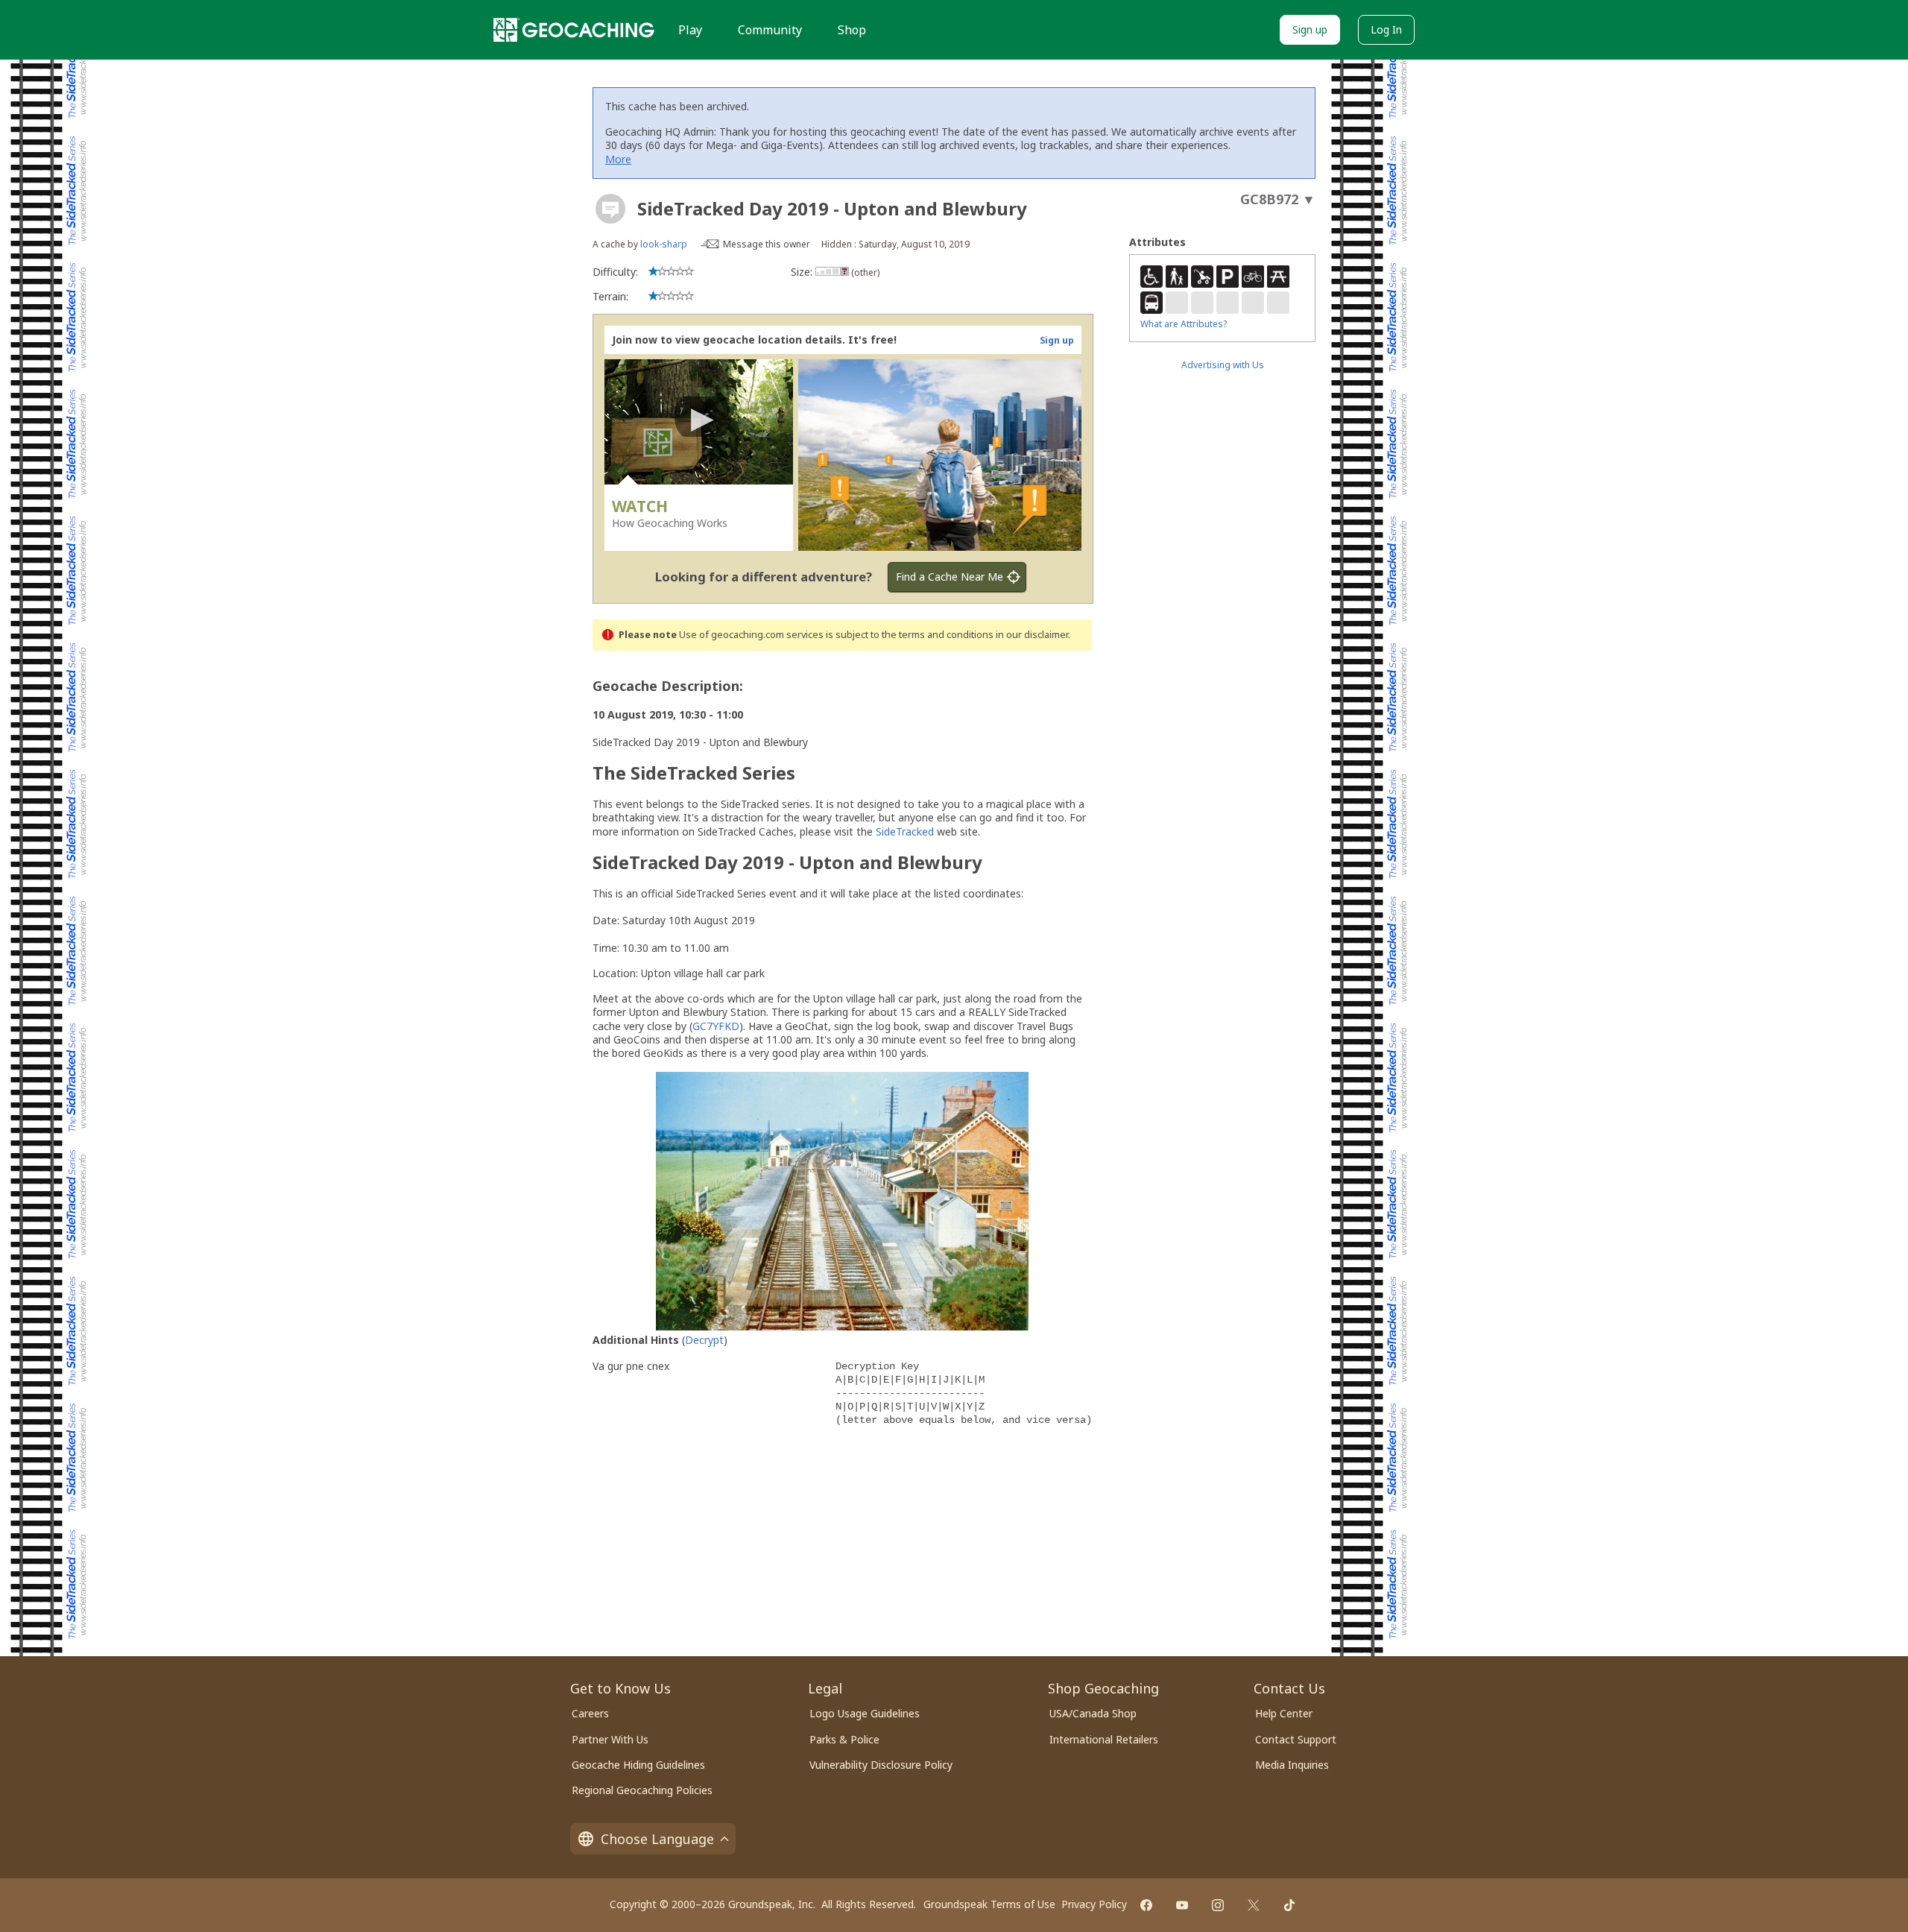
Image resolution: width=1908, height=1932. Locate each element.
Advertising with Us (1223, 365)
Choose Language (657, 1839)
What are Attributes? (1184, 324)
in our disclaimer (1032, 635)
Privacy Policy (1094, 1904)
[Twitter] (1254, 1905)
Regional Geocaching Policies (642, 1790)
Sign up (1310, 29)
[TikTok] (1289, 1905)
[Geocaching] (574, 30)
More (618, 159)
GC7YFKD (716, 1026)
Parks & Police (844, 1739)
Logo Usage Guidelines (865, 1713)
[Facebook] (1146, 1905)
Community (770, 30)
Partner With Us (610, 1739)
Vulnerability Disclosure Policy (881, 1765)
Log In (1386, 29)
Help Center (1284, 1713)
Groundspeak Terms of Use (989, 1904)
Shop (852, 30)
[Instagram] (1218, 1905)
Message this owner (767, 244)
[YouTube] (1182, 1905)
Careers (590, 1713)
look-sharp (664, 244)
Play (690, 30)
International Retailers (1104, 1739)
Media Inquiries (1292, 1765)
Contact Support (1296, 1739)
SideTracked (905, 831)
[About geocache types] (610, 209)
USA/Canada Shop (1093, 1713)
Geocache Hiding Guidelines (638, 1765)
